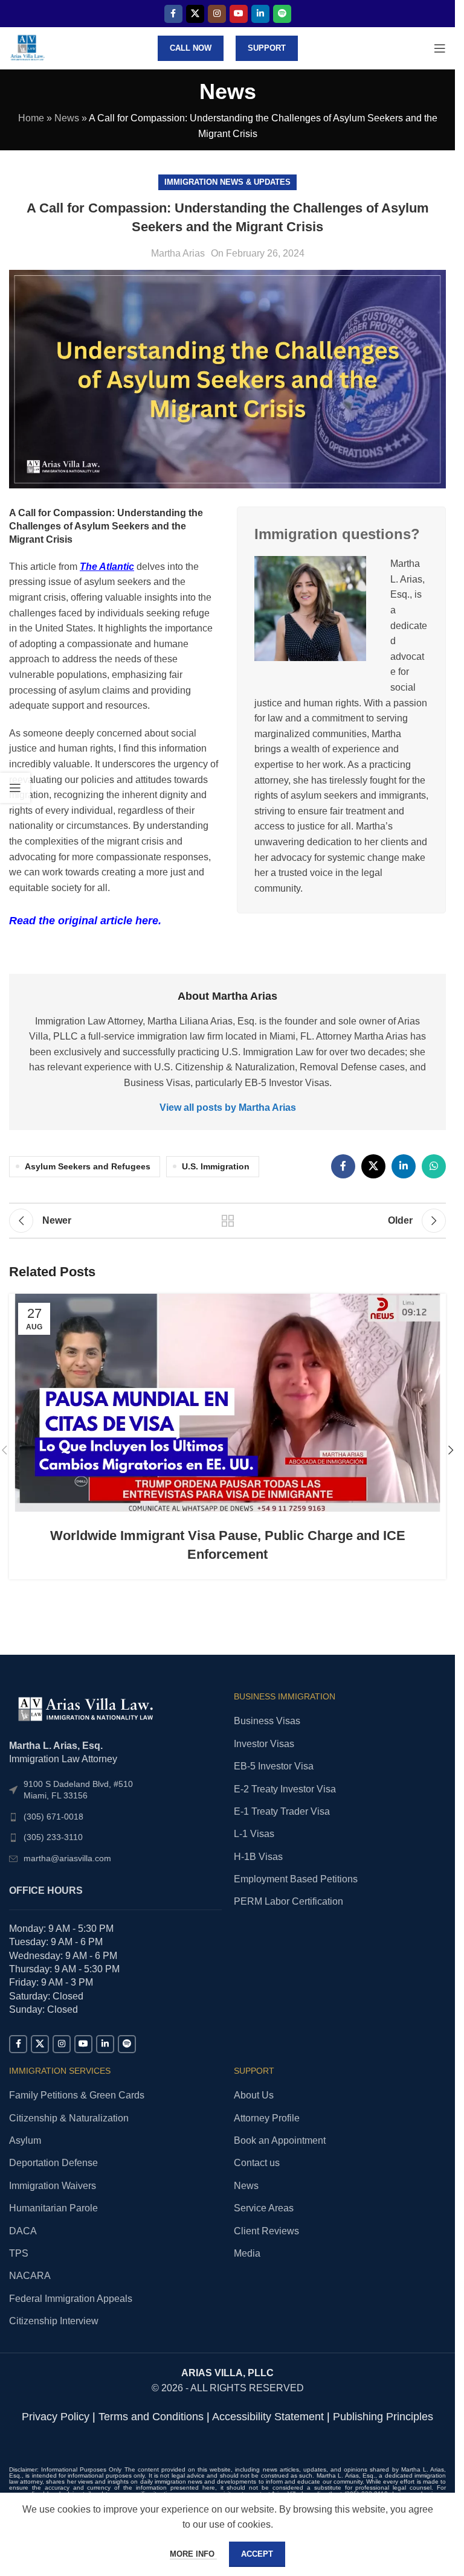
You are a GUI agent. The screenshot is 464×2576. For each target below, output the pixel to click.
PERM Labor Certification (288, 1901)
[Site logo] (27, 47)
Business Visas (267, 1721)
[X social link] (195, 14)
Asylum (25, 2140)
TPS (19, 2253)
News (67, 118)
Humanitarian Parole (53, 2208)
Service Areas (264, 2208)
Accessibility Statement (268, 2417)
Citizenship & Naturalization (69, 2118)
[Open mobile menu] (440, 48)
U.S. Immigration (216, 1166)
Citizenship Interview (54, 2321)
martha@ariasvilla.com (67, 1858)
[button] (451, 1450)
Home (31, 118)
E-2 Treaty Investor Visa (285, 1789)
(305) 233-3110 (53, 1837)
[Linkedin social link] (260, 14)
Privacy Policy (56, 2417)
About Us (254, 2095)
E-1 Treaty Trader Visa (282, 1811)
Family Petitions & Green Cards (77, 2095)
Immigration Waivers (53, 2186)
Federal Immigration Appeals (71, 2299)
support (267, 48)
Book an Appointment (280, 2140)
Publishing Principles (383, 2417)
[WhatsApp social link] (434, 1166)
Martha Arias (178, 253)
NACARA (30, 2276)
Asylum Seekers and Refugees (88, 1166)
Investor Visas (264, 1744)
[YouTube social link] (239, 14)
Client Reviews (266, 2231)
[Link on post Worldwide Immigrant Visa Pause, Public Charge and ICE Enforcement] (227, 1403)
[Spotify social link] (282, 14)
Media (247, 2253)
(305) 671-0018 (53, 1817)
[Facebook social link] (173, 14)
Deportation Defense (53, 2163)
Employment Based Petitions (296, 1879)
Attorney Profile (267, 2118)
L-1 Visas (254, 1834)
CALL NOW (191, 48)
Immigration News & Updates (227, 182)
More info (193, 2554)
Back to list (228, 1221)
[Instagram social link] (217, 14)
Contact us (257, 2163)
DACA (23, 2231)
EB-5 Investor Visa (274, 1766)
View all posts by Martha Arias (228, 1107)
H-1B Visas (258, 1857)
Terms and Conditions (151, 2417)
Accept (257, 2554)
